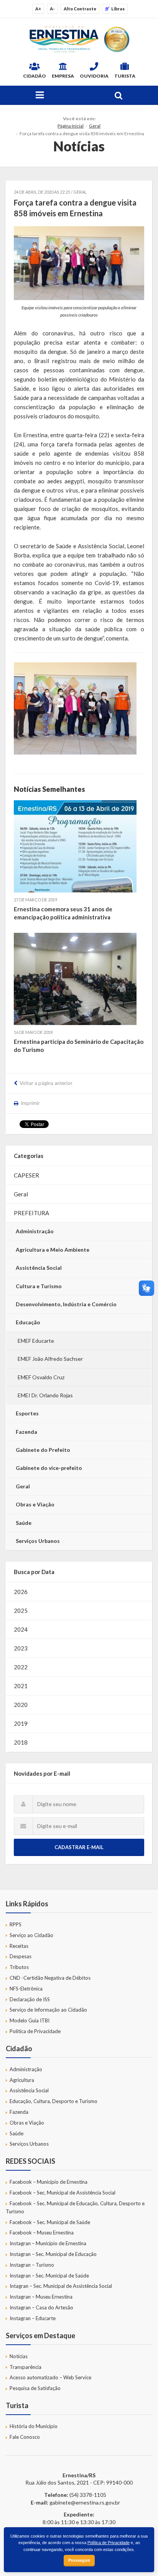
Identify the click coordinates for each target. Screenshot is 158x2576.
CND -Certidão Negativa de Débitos (50, 1978)
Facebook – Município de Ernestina (49, 2182)
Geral (95, 126)
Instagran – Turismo (32, 2265)
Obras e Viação (35, 1504)
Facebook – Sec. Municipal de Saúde (50, 2222)
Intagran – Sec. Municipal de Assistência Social (61, 2286)
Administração (35, 1231)
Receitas (19, 1946)
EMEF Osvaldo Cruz (41, 1377)
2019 (21, 1723)
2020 (21, 1705)
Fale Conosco (25, 2437)
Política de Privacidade (35, 2031)
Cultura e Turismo (39, 1286)
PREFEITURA (31, 1213)
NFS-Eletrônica (26, 1989)
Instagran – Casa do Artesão (41, 2307)
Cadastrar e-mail (79, 1847)
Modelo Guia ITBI (30, 2020)
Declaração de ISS (30, 1999)
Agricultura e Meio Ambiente (53, 1250)
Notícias (19, 2356)
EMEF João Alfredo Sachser (50, 1359)
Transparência (26, 2367)
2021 (21, 1686)
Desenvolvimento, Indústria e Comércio (66, 1304)
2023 (21, 1648)
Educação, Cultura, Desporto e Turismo (53, 2101)
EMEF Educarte (36, 1341)
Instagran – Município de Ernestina (48, 2243)
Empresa (63, 76)
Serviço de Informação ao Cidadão (48, 2010)
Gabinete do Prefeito (43, 1450)
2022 (21, 1667)
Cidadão (35, 76)
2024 (21, 1629)
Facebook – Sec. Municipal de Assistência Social (63, 2193)
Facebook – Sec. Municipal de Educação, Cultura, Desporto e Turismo (75, 2207)
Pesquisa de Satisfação (35, 2388)
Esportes (27, 1413)
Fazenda (26, 1432)
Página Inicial (71, 126)
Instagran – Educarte (33, 2318)
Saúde (24, 1523)
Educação (28, 1322)
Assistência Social (39, 1268)
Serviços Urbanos (38, 1541)
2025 (21, 1611)
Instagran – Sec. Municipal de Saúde (49, 2276)
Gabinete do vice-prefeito (49, 1468)
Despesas (21, 1956)
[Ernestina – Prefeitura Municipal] (79, 39)
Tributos (19, 1967)
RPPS (16, 1924)
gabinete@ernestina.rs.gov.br (85, 2502)
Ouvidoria (94, 76)
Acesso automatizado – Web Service (50, 2377)
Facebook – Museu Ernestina (42, 2233)
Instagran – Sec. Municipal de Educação (53, 2254)
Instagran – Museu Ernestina (41, 2297)
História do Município (34, 2426)
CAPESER (26, 1175)
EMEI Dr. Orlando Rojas (45, 1395)
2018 (21, 1742)
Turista (125, 76)
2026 (21, 1592)
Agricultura (22, 2080)
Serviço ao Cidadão (31, 1935)
